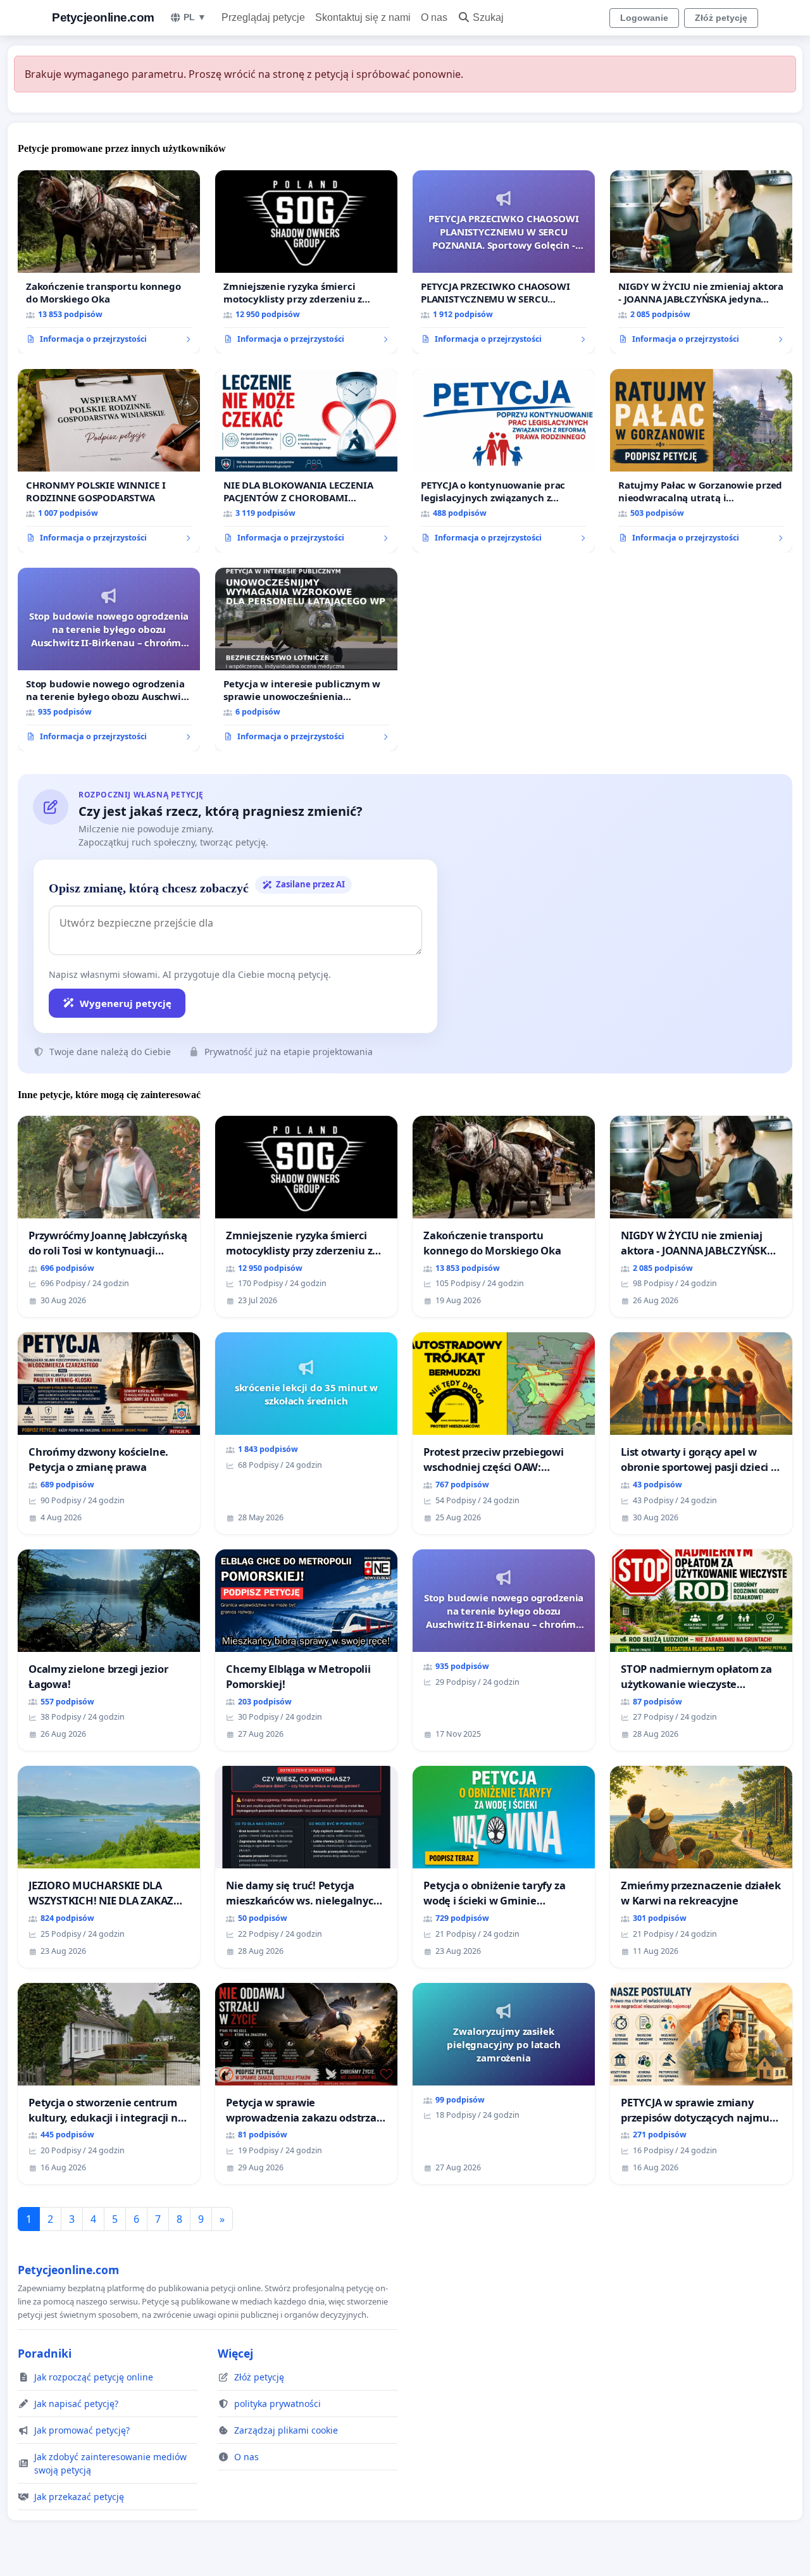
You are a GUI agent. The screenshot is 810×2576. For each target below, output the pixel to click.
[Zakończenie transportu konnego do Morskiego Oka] (109, 262)
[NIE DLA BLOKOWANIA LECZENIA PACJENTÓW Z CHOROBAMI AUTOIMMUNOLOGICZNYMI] (306, 461)
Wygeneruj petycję (126, 1003)
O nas (434, 17)
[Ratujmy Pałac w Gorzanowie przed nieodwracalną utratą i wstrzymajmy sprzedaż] (701, 461)
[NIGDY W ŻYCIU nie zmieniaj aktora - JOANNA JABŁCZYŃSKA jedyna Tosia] (701, 262)
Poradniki (45, 2353)
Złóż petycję (721, 18)
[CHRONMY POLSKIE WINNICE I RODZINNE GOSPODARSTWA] (109, 461)
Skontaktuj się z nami (363, 17)
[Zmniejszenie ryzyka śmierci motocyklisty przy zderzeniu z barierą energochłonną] (306, 262)
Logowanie (644, 18)
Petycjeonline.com (103, 17)
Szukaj (488, 17)
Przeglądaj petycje (263, 17)
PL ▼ (195, 17)
